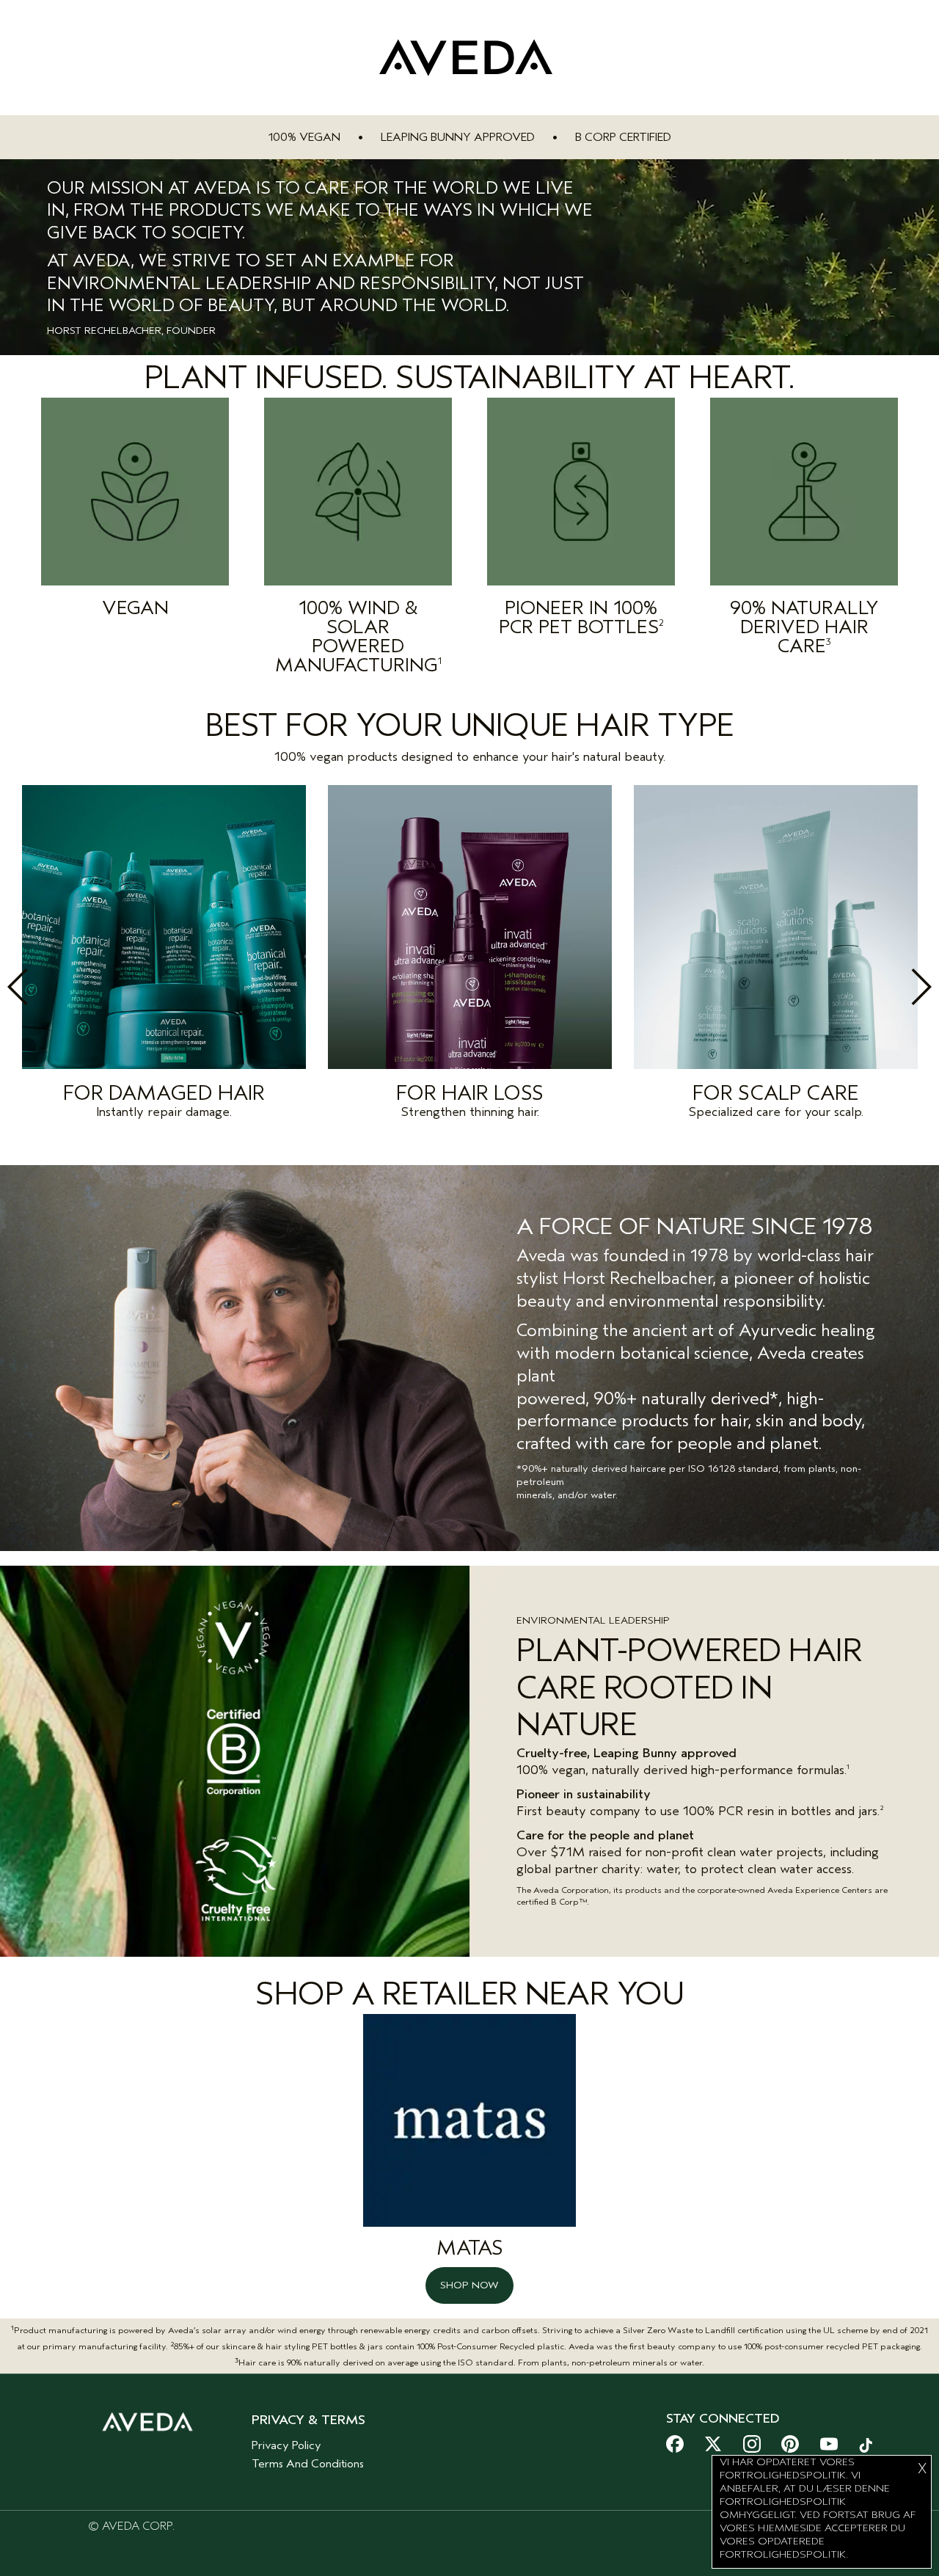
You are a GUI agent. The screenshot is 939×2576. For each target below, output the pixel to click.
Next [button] (889, 987)
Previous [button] (50, 987)
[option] (164, 956)
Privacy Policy (286, 2445)
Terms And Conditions (308, 2464)
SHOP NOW (469, 2285)
